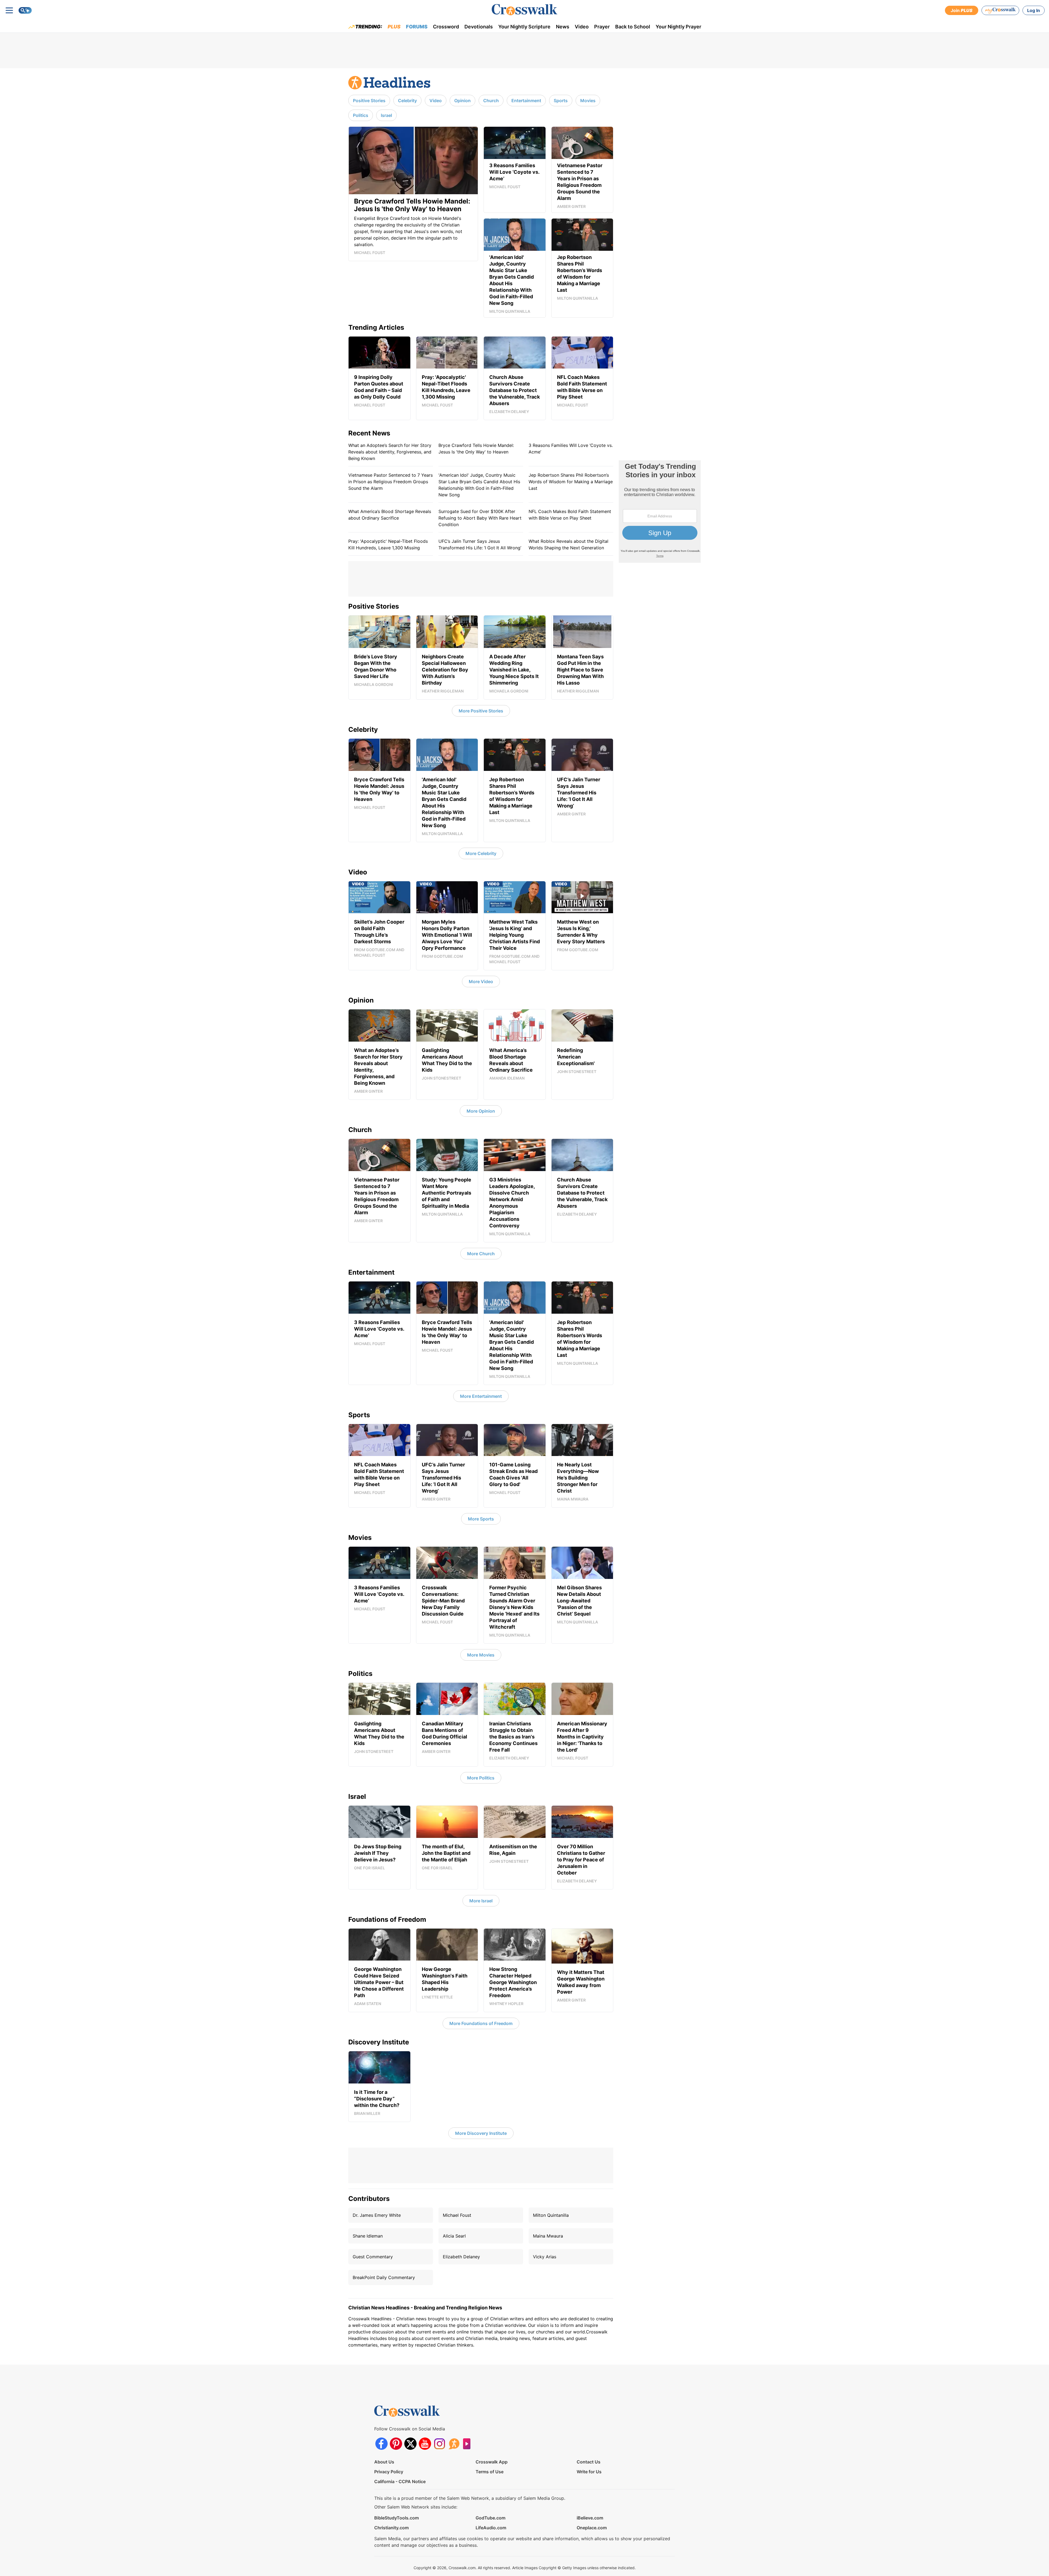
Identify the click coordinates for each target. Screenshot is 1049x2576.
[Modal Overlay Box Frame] (524, 1288)
